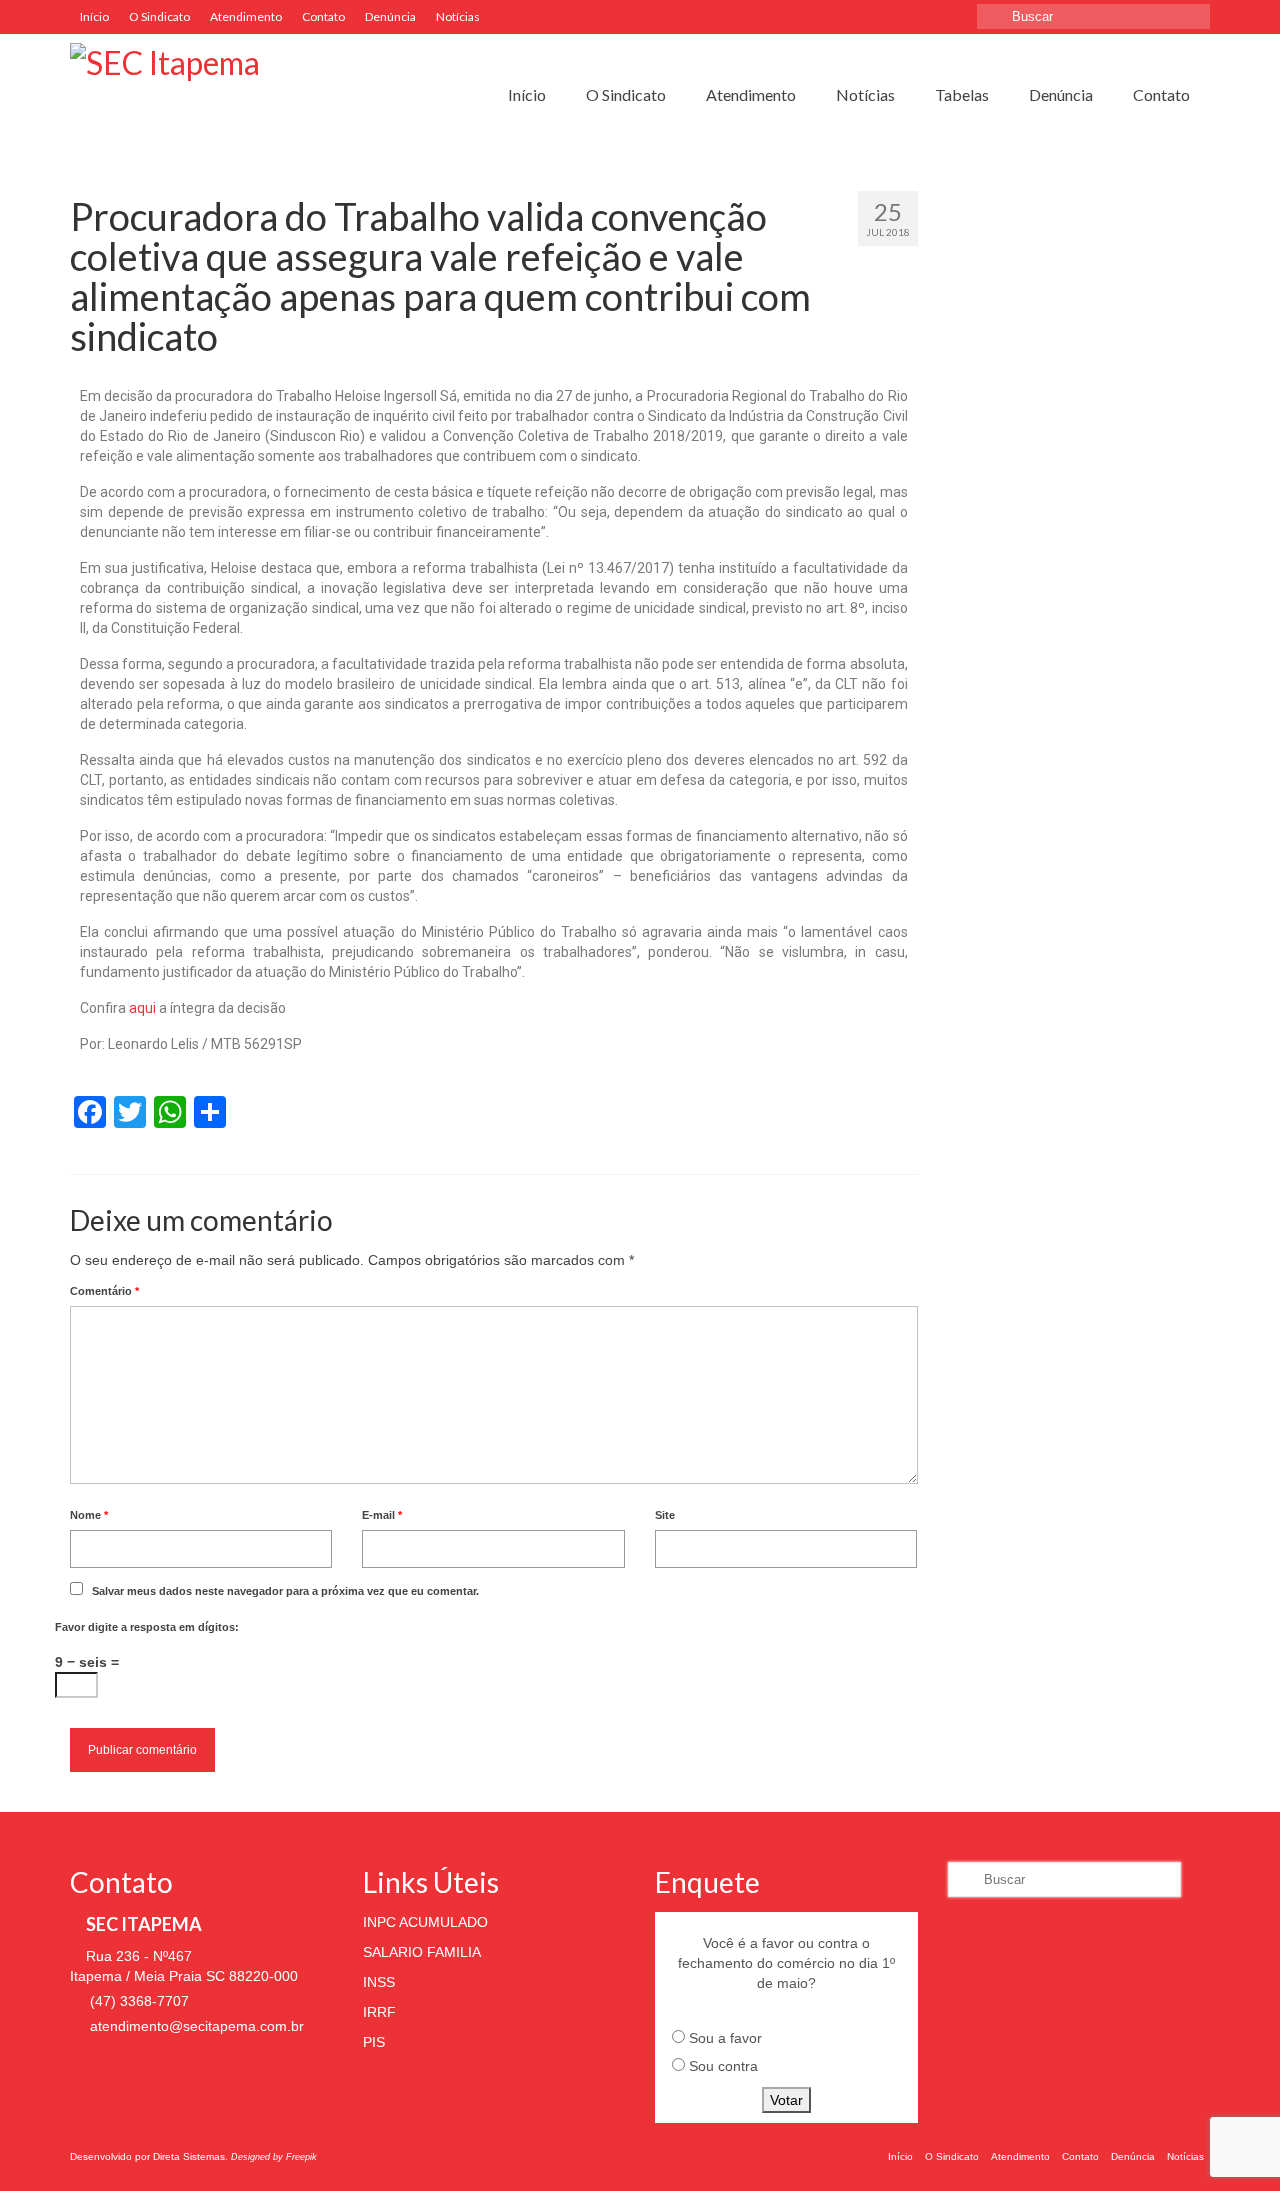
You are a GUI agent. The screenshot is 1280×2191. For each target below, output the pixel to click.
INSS (379, 1982)
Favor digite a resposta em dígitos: (147, 1627)
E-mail (382, 1515)
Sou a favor (725, 2038)
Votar (786, 2100)
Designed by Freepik (274, 2157)
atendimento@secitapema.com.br (195, 2026)
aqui (142, 1008)
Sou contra (723, 2066)
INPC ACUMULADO (425, 1922)
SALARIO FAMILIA (422, 1952)
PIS (374, 2042)
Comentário (104, 1291)
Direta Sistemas (189, 2156)
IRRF (379, 2012)
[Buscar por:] (1093, 16)
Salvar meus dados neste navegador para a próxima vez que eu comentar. (285, 1591)
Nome (89, 1515)
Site (665, 1515)
